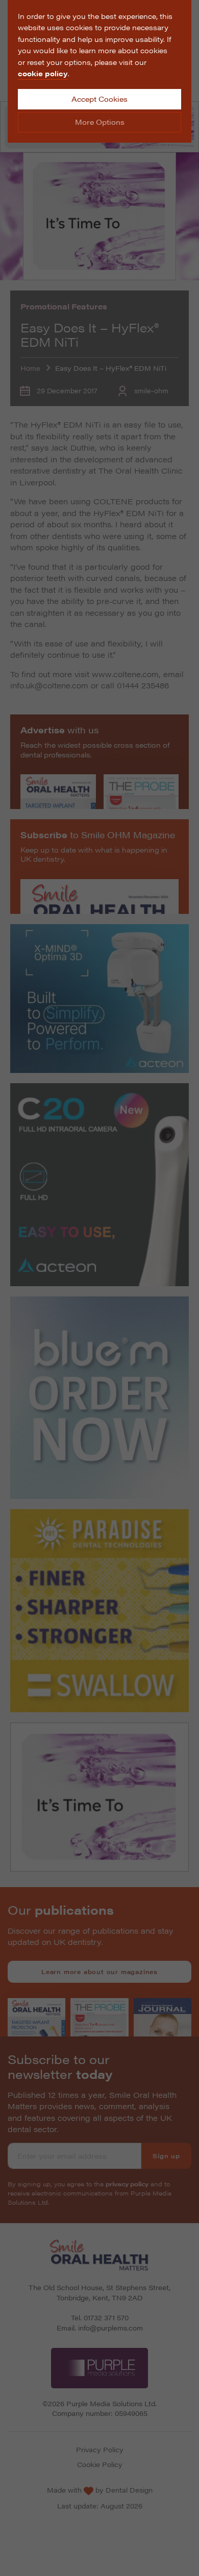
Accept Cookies (99, 99)
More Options (100, 122)
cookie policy (43, 73)
